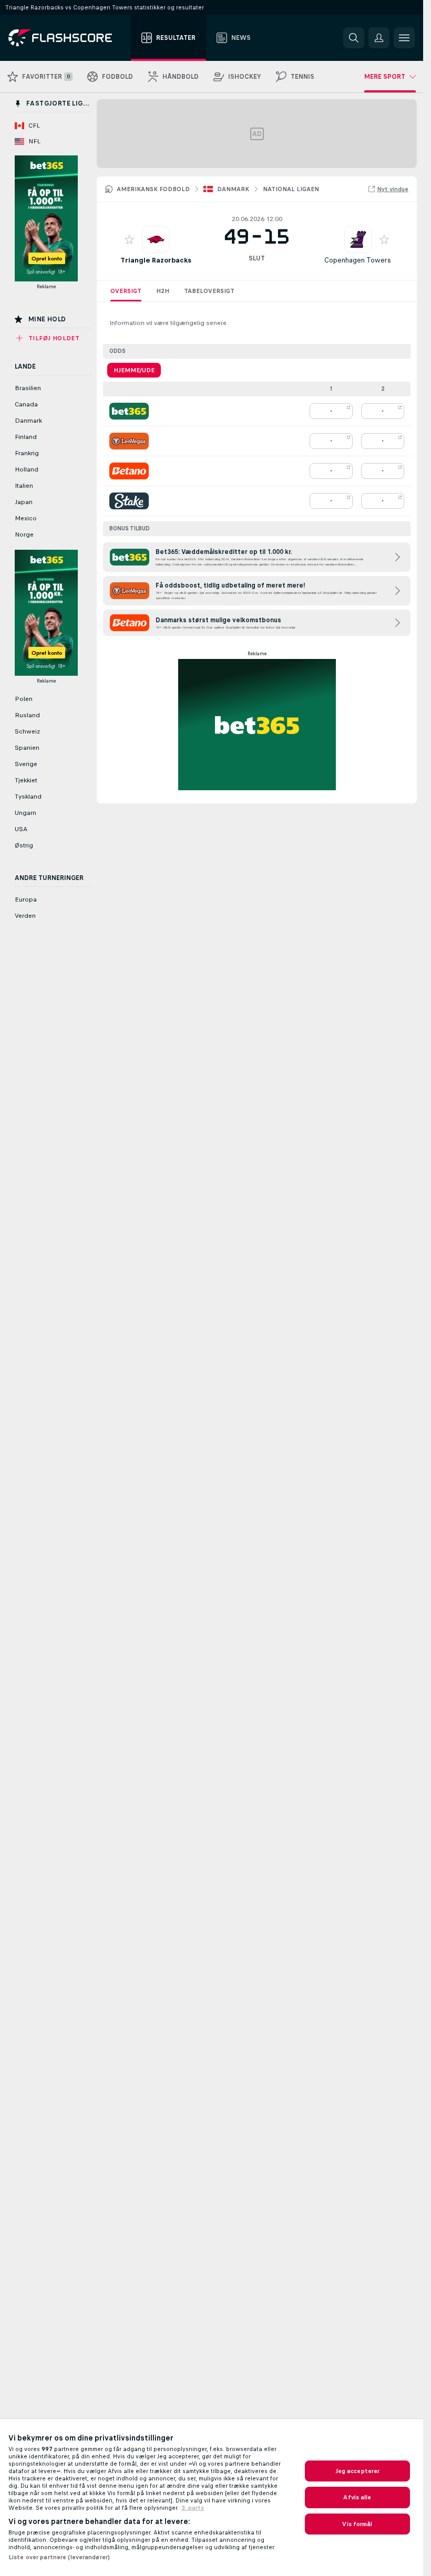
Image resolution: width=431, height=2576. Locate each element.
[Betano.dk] (129, 471)
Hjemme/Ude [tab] (134, 370)
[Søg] (354, 38)
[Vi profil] (156, 239)
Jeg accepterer (358, 2471)
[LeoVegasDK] (129, 441)
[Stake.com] (129, 501)
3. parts (193, 2508)
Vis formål (357, 2524)
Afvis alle (357, 2497)
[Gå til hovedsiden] (68, 38)
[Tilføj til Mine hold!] (129, 239)
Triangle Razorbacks (156, 260)
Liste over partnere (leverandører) (59, 2557)
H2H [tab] (163, 291)
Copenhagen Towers (358, 260)
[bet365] (129, 411)
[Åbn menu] (404, 38)
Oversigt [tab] (126, 291)
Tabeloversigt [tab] (209, 291)
